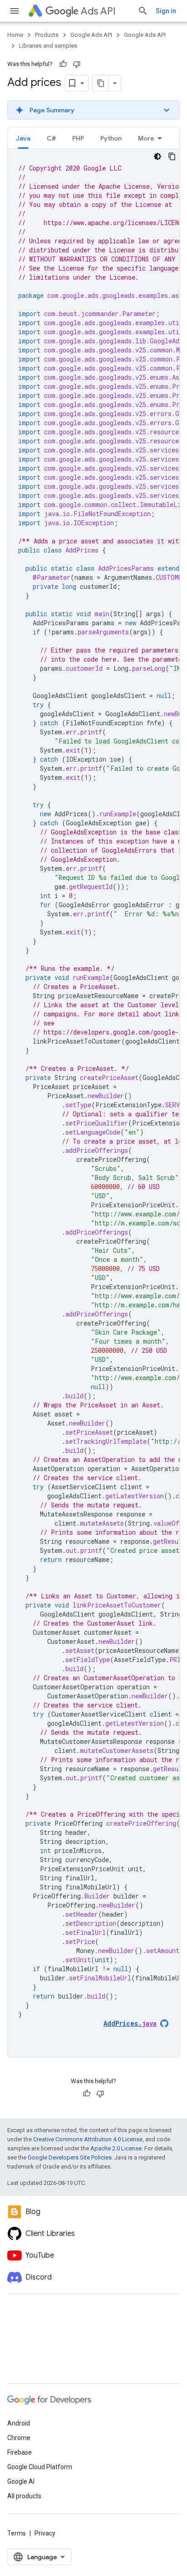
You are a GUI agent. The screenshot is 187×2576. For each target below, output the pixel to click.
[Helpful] (63, 64)
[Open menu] (15, 11)
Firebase (20, 2452)
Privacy (45, 2533)
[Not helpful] (77, 64)
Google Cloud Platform (40, 2467)
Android (19, 2423)
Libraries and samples (48, 46)
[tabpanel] (93, 1103)
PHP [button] (78, 138)
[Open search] (143, 11)
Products (47, 35)
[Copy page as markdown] (101, 83)
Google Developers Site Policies (70, 2157)
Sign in (166, 11)
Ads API (98, 11)
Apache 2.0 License (116, 2148)
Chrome (19, 2438)
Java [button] (23, 138)
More (146, 138)
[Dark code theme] (157, 156)
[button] (93, 110)
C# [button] (51, 138)
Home (15, 35)
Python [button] (111, 138)
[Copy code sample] (172, 156)
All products (24, 2496)
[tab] (23, 138)
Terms (17, 2533)
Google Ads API (91, 35)
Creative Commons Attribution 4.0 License (88, 2139)
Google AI (21, 2481)
